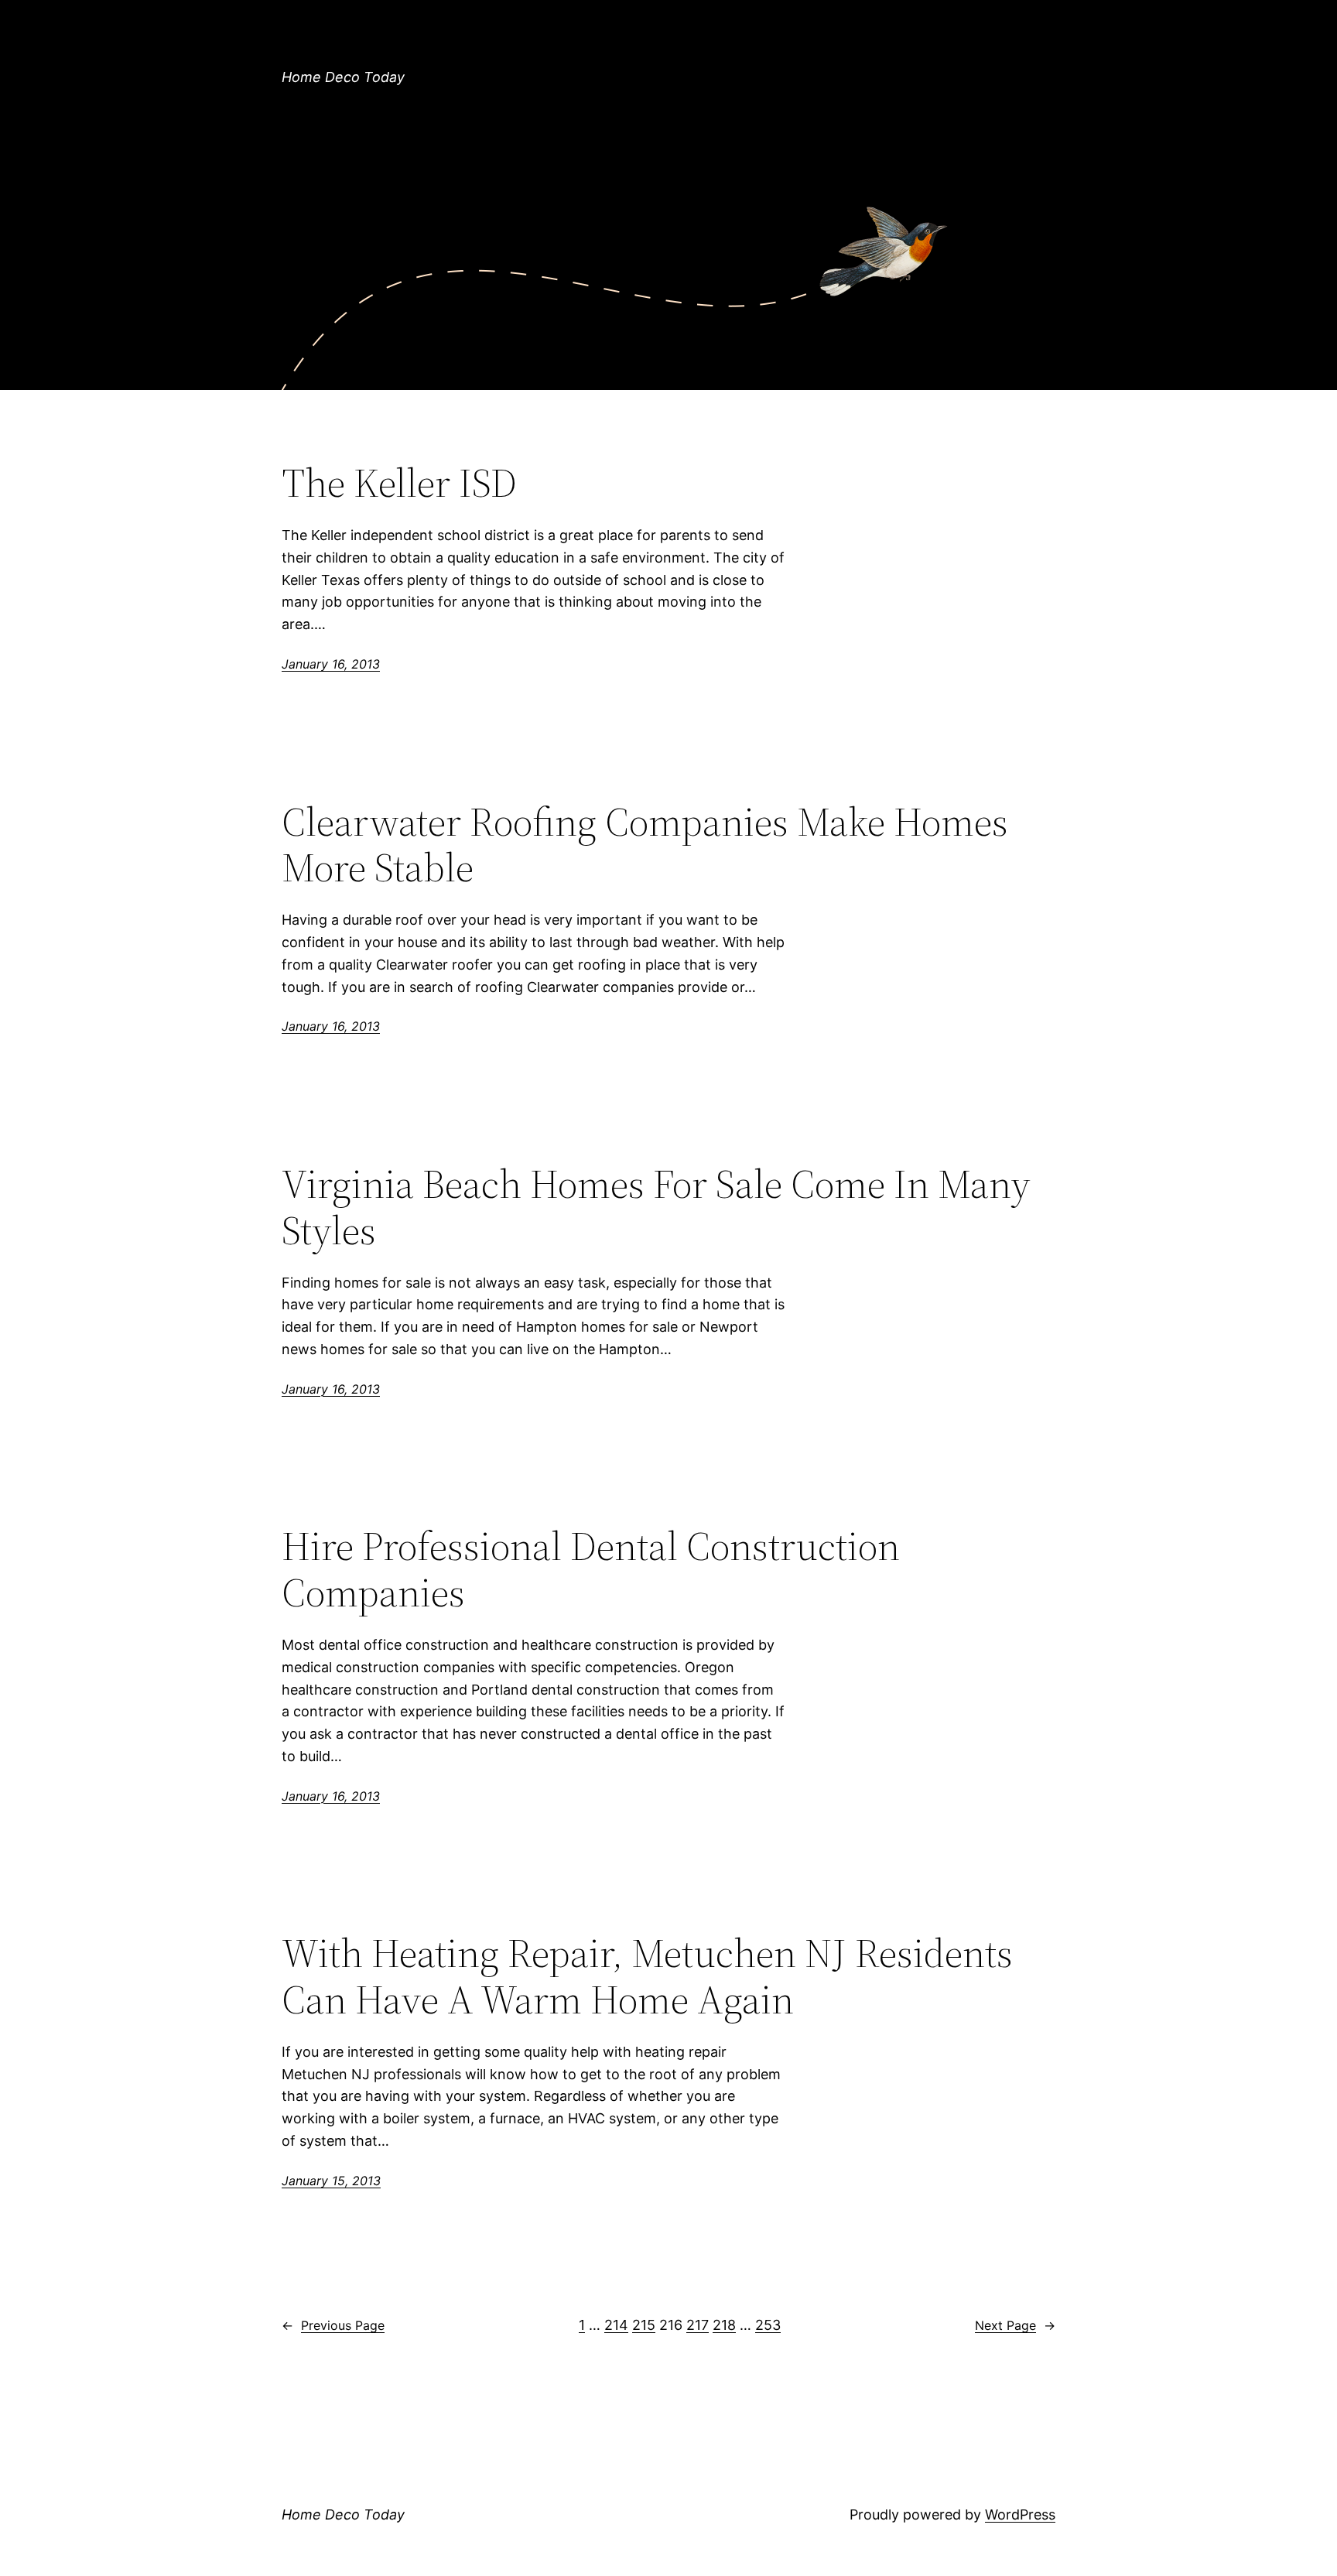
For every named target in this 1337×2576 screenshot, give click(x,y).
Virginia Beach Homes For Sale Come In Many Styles (656, 1207)
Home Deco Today (343, 77)
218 (724, 2325)
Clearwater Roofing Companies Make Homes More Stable (645, 845)
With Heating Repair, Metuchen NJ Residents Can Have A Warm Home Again (647, 1976)
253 (768, 2325)
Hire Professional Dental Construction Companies (591, 1569)
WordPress (1020, 2514)
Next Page (1015, 2325)
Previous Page (333, 2325)
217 (698, 2325)
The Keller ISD (399, 483)
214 (616, 2325)
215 (644, 2325)
